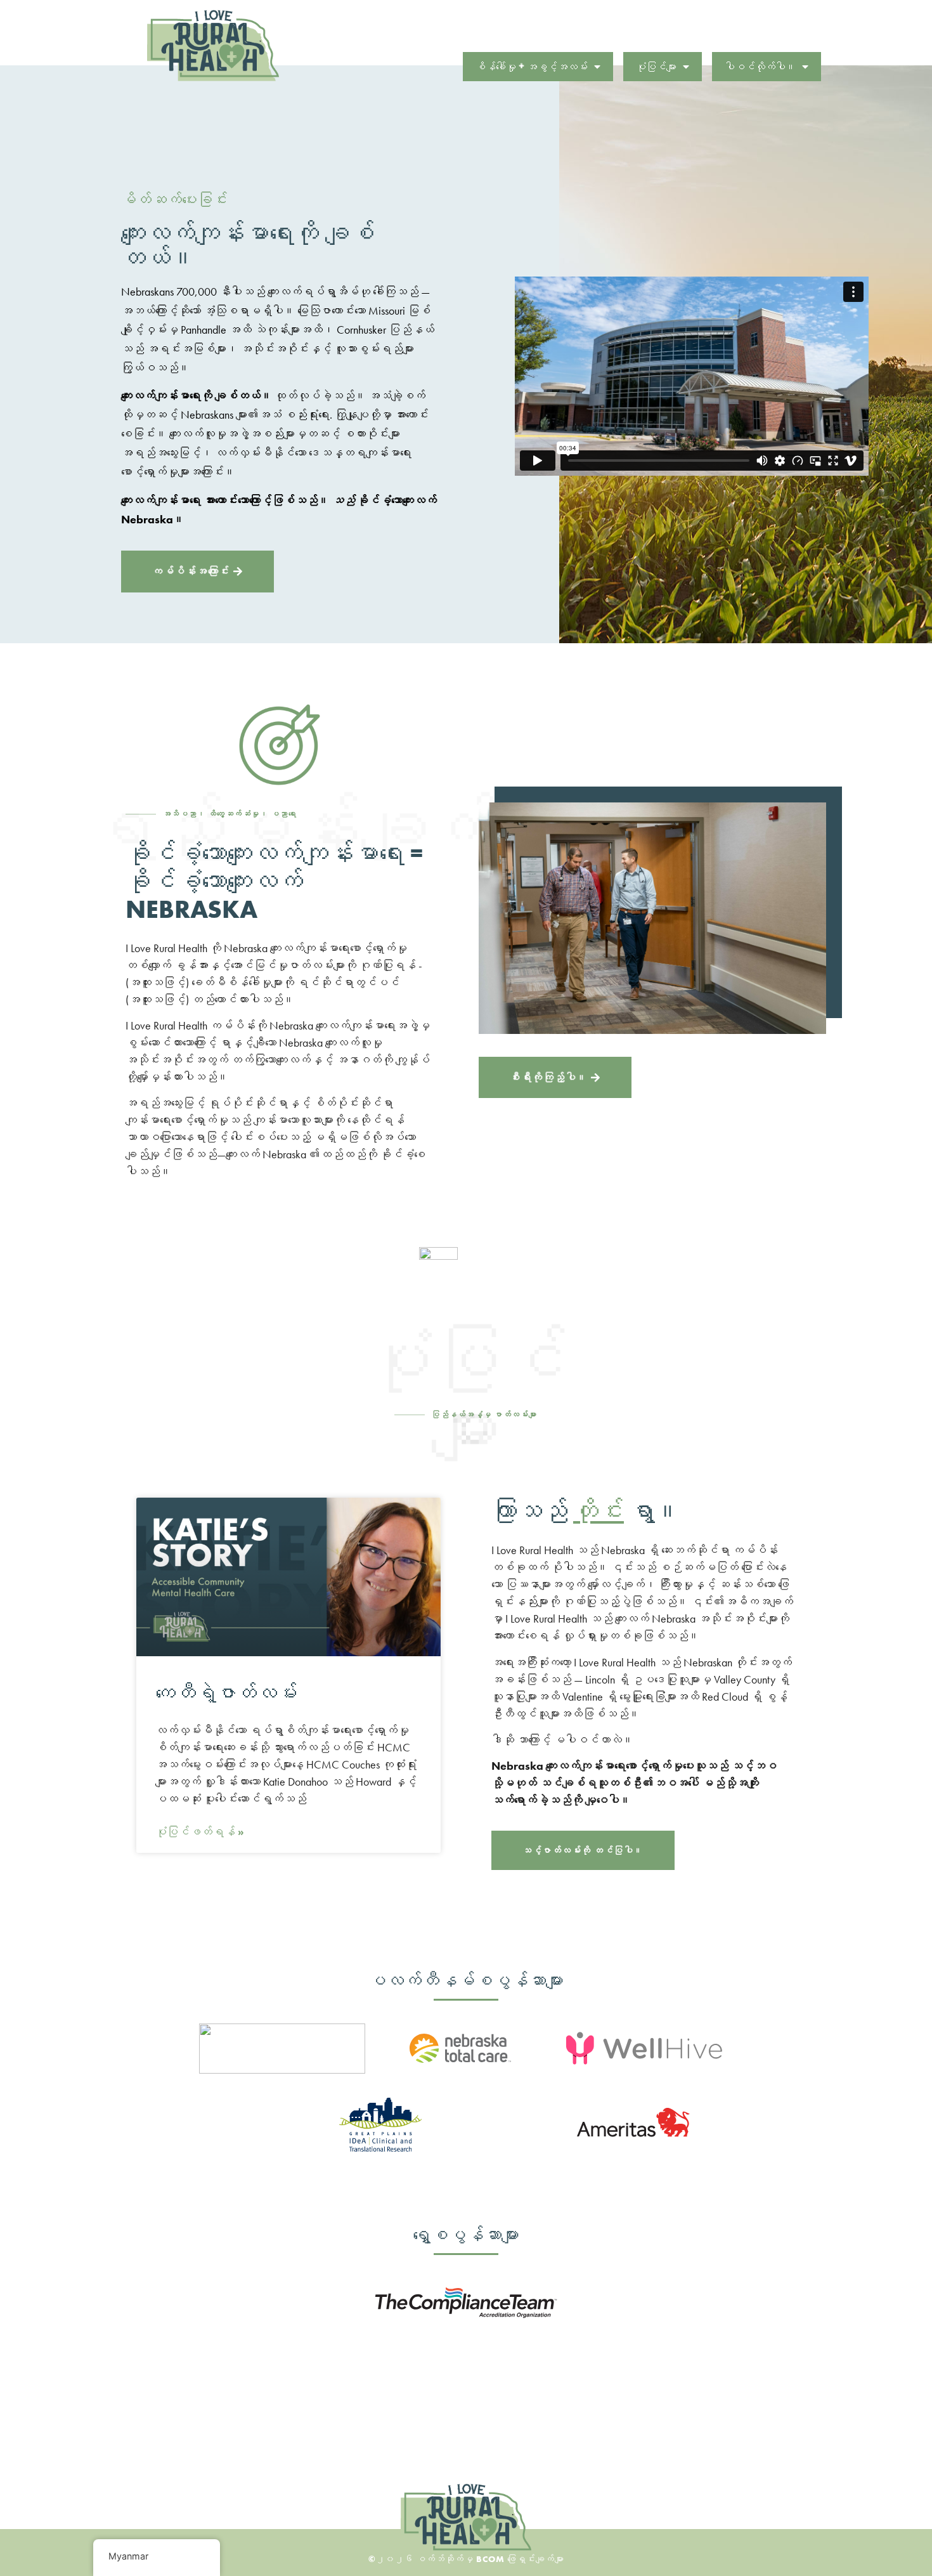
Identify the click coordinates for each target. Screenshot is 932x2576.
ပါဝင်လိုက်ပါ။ (760, 67)
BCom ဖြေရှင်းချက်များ (520, 2559)
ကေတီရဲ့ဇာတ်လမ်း (226, 1693)
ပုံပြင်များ (656, 67)
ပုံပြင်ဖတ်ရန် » (200, 1832)
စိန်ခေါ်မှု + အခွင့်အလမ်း (532, 67)
